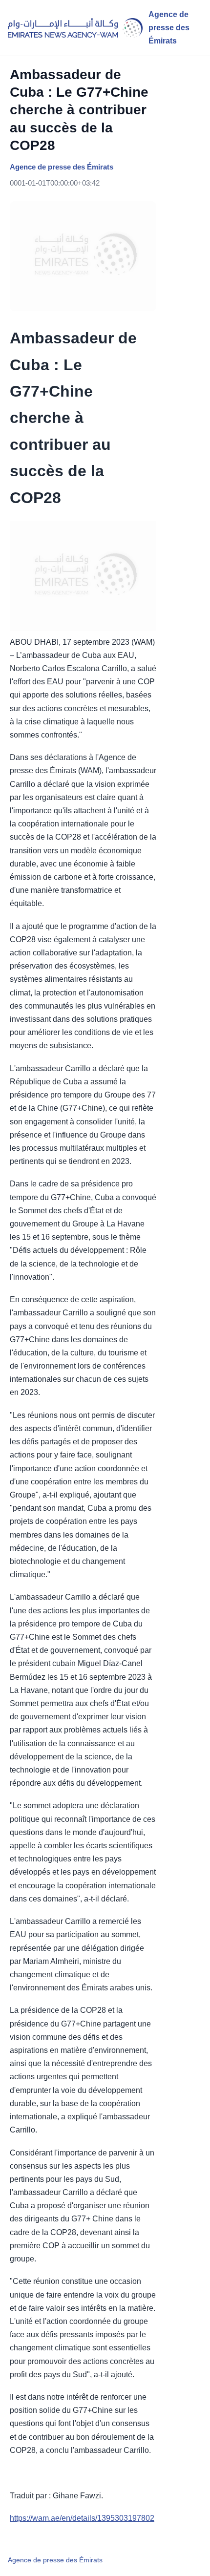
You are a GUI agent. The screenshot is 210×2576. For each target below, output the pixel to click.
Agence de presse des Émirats (55, 2560)
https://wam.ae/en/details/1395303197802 (82, 2518)
